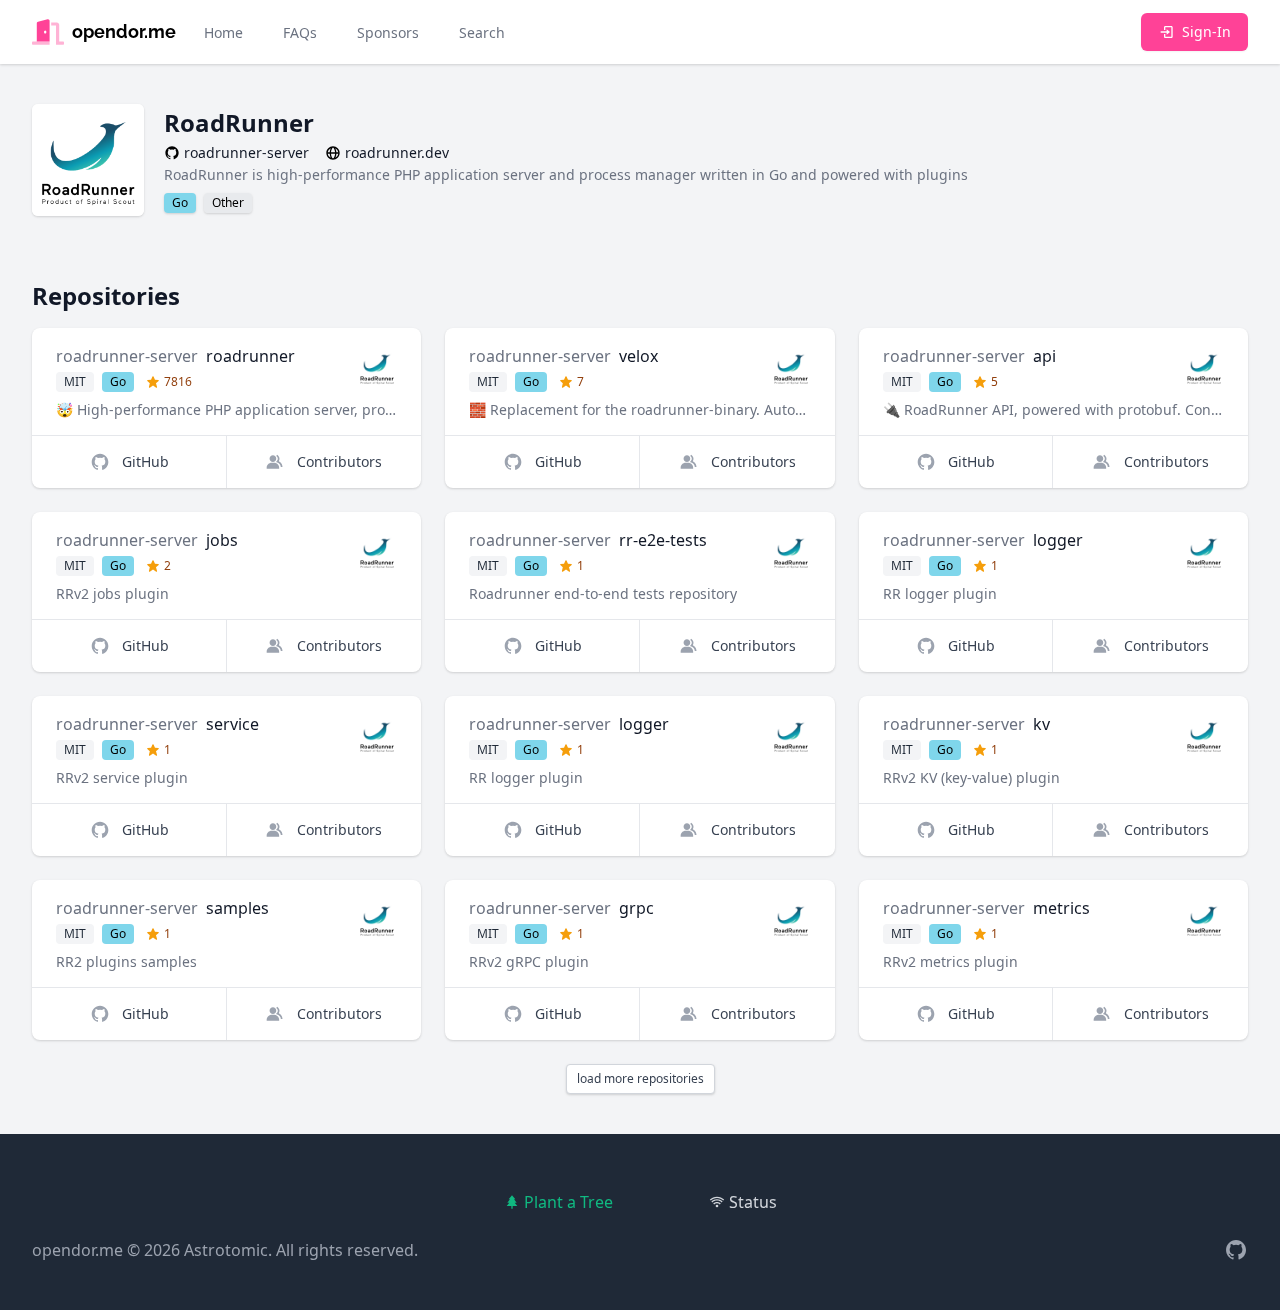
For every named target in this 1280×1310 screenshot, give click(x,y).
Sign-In (1206, 31)
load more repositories (640, 1078)
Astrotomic (226, 1250)
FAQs (300, 32)
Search (482, 32)
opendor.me (77, 1250)
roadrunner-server (127, 356)
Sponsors (388, 32)
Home (223, 32)
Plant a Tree (568, 1202)
